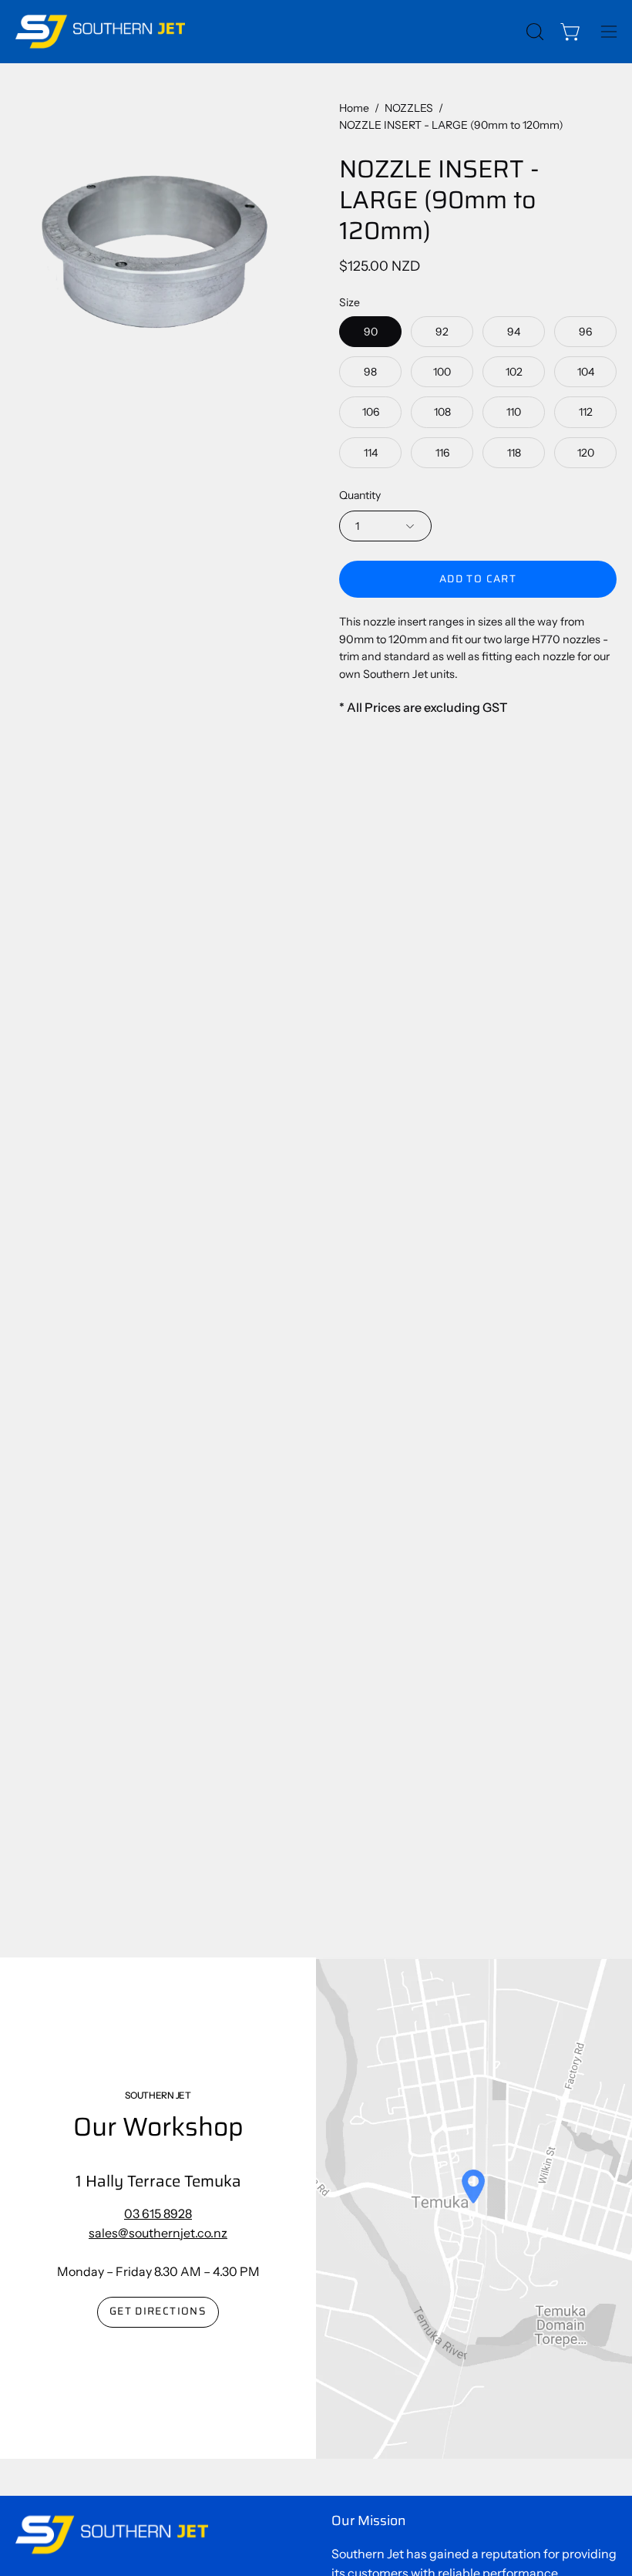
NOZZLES (409, 108)
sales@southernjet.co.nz (158, 2233)
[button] (533, 32)
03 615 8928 (158, 2214)
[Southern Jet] (100, 32)
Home (354, 108)
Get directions (158, 2311)
